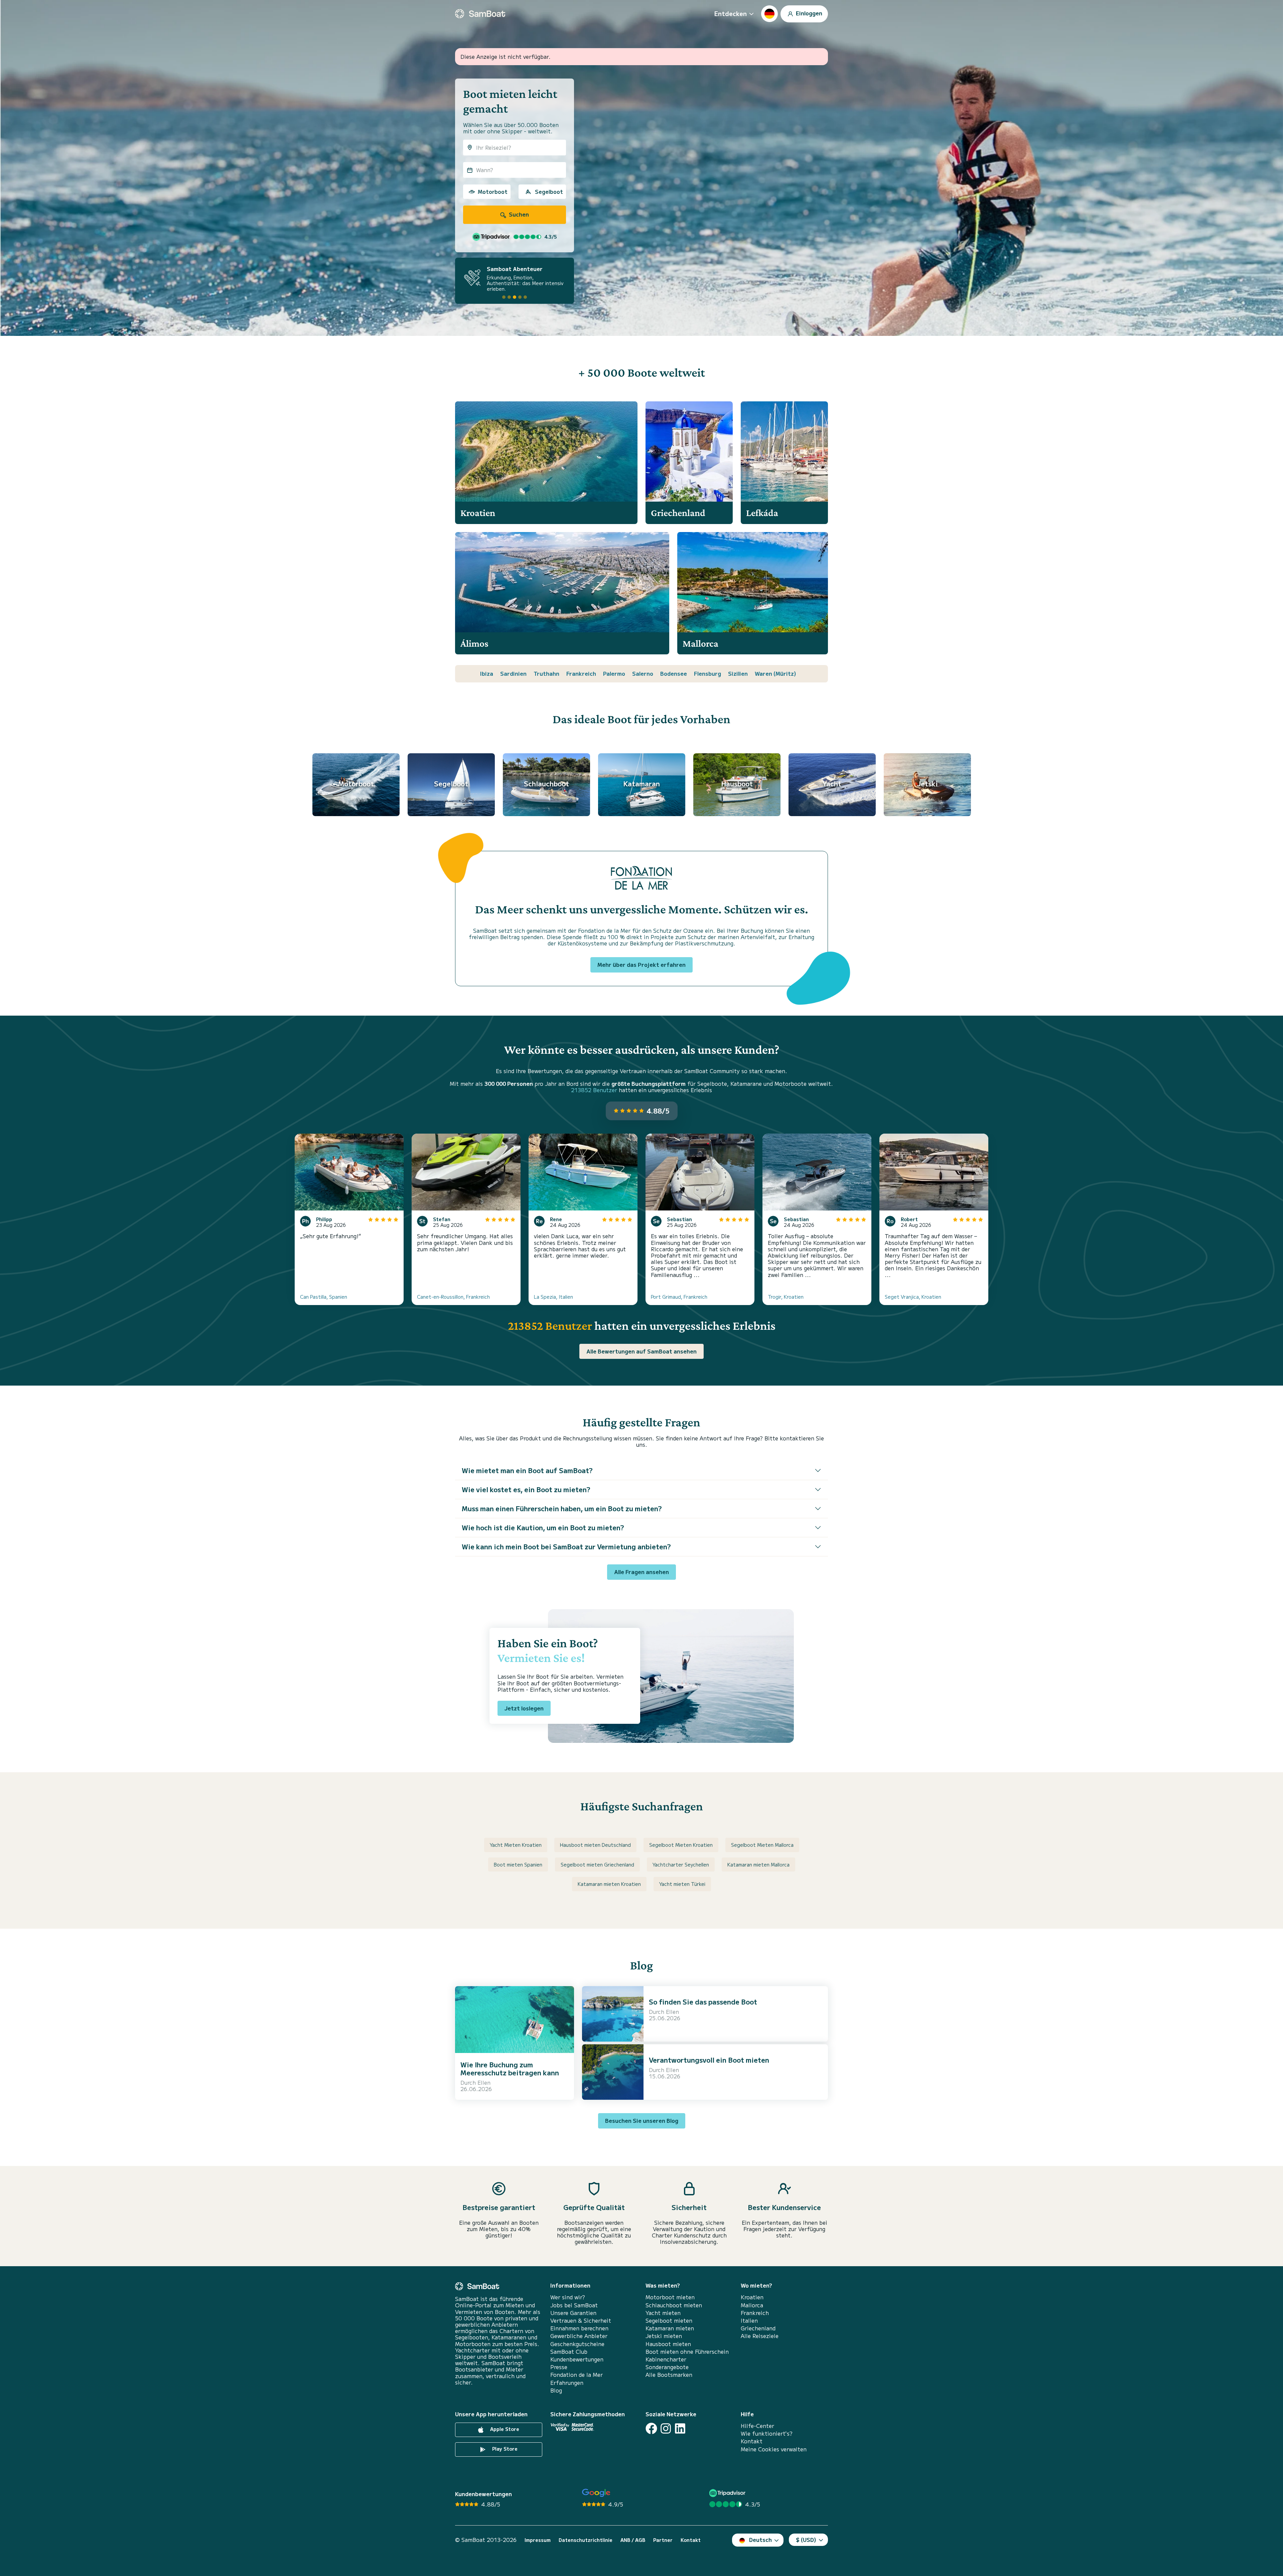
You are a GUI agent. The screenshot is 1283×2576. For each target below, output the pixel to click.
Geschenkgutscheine (577, 2344)
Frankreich (581, 673)
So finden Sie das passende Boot (703, 2002)
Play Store (504, 2449)
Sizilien (738, 673)
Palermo (614, 673)
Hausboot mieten (668, 2344)
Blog (556, 2390)
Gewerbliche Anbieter (579, 2336)
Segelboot (549, 191)
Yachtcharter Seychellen (681, 1864)
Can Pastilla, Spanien (324, 1297)
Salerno (643, 673)
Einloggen (808, 13)
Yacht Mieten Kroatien (516, 1845)
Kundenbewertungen (577, 2359)
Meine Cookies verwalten (774, 2449)
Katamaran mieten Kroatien (609, 1884)
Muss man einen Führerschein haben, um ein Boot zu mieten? (562, 1508)
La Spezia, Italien (553, 1297)
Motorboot (493, 191)
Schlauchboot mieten (674, 2305)
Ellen (484, 2082)
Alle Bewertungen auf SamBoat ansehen (641, 1351)
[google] (596, 2493)
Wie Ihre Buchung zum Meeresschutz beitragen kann (510, 2069)
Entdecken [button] (731, 13)
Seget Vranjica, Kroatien (913, 1297)
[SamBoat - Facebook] (651, 2428)
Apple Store (504, 2429)
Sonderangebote (667, 2367)
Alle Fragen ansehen (641, 1572)
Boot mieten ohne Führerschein (687, 2352)
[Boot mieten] (480, 14)
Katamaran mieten (670, 2328)
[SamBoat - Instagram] (666, 2428)
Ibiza (487, 673)
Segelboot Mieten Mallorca (762, 1845)
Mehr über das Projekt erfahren (641, 964)
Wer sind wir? (568, 2297)
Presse (559, 2367)
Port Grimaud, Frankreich (679, 1297)
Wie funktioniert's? (767, 2433)
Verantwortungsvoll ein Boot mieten (709, 2060)
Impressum (538, 2540)
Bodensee (674, 673)
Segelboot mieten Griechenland (597, 1864)
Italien (749, 2321)
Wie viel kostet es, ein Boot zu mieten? (526, 1489)
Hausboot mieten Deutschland (595, 1845)
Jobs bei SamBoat (574, 2305)
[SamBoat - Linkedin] (680, 2428)
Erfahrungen (567, 2383)
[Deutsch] (769, 14)
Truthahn (546, 673)
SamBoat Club (569, 2352)
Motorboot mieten (670, 2297)
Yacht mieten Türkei (682, 1884)
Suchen (518, 214)
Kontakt (752, 2441)
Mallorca (752, 2305)
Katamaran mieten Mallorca (758, 1864)
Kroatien (752, 2297)
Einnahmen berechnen (579, 2328)
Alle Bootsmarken (669, 2375)
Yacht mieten (663, 2313)
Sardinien (513, 673)
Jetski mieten (664, 2336)
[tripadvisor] (728, 2493)
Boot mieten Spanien (518, 1864)
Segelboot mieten (669, 2321)
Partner (663, 2540)
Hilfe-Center (757, 2426)
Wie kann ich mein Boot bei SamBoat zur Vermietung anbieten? (566, 1547)
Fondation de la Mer (577, 2375)
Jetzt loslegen (524, 1708)
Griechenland (758, 2328)
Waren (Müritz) (775, 673)
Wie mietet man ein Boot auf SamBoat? (527, 1470)
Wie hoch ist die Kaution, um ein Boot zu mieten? (543, 1527)
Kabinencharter (666, 2359)
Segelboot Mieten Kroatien (681, 1845)
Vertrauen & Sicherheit (581, 2321)
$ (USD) (806, 2540)
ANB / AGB (633, 2540)
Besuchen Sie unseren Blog (642, 2120)
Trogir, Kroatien (786, 1297)
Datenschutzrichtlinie (586, 2540)
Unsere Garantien (573, 2313)
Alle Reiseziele (760, 2336)
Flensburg (707, 673)
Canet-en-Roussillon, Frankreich (453, 1297)
